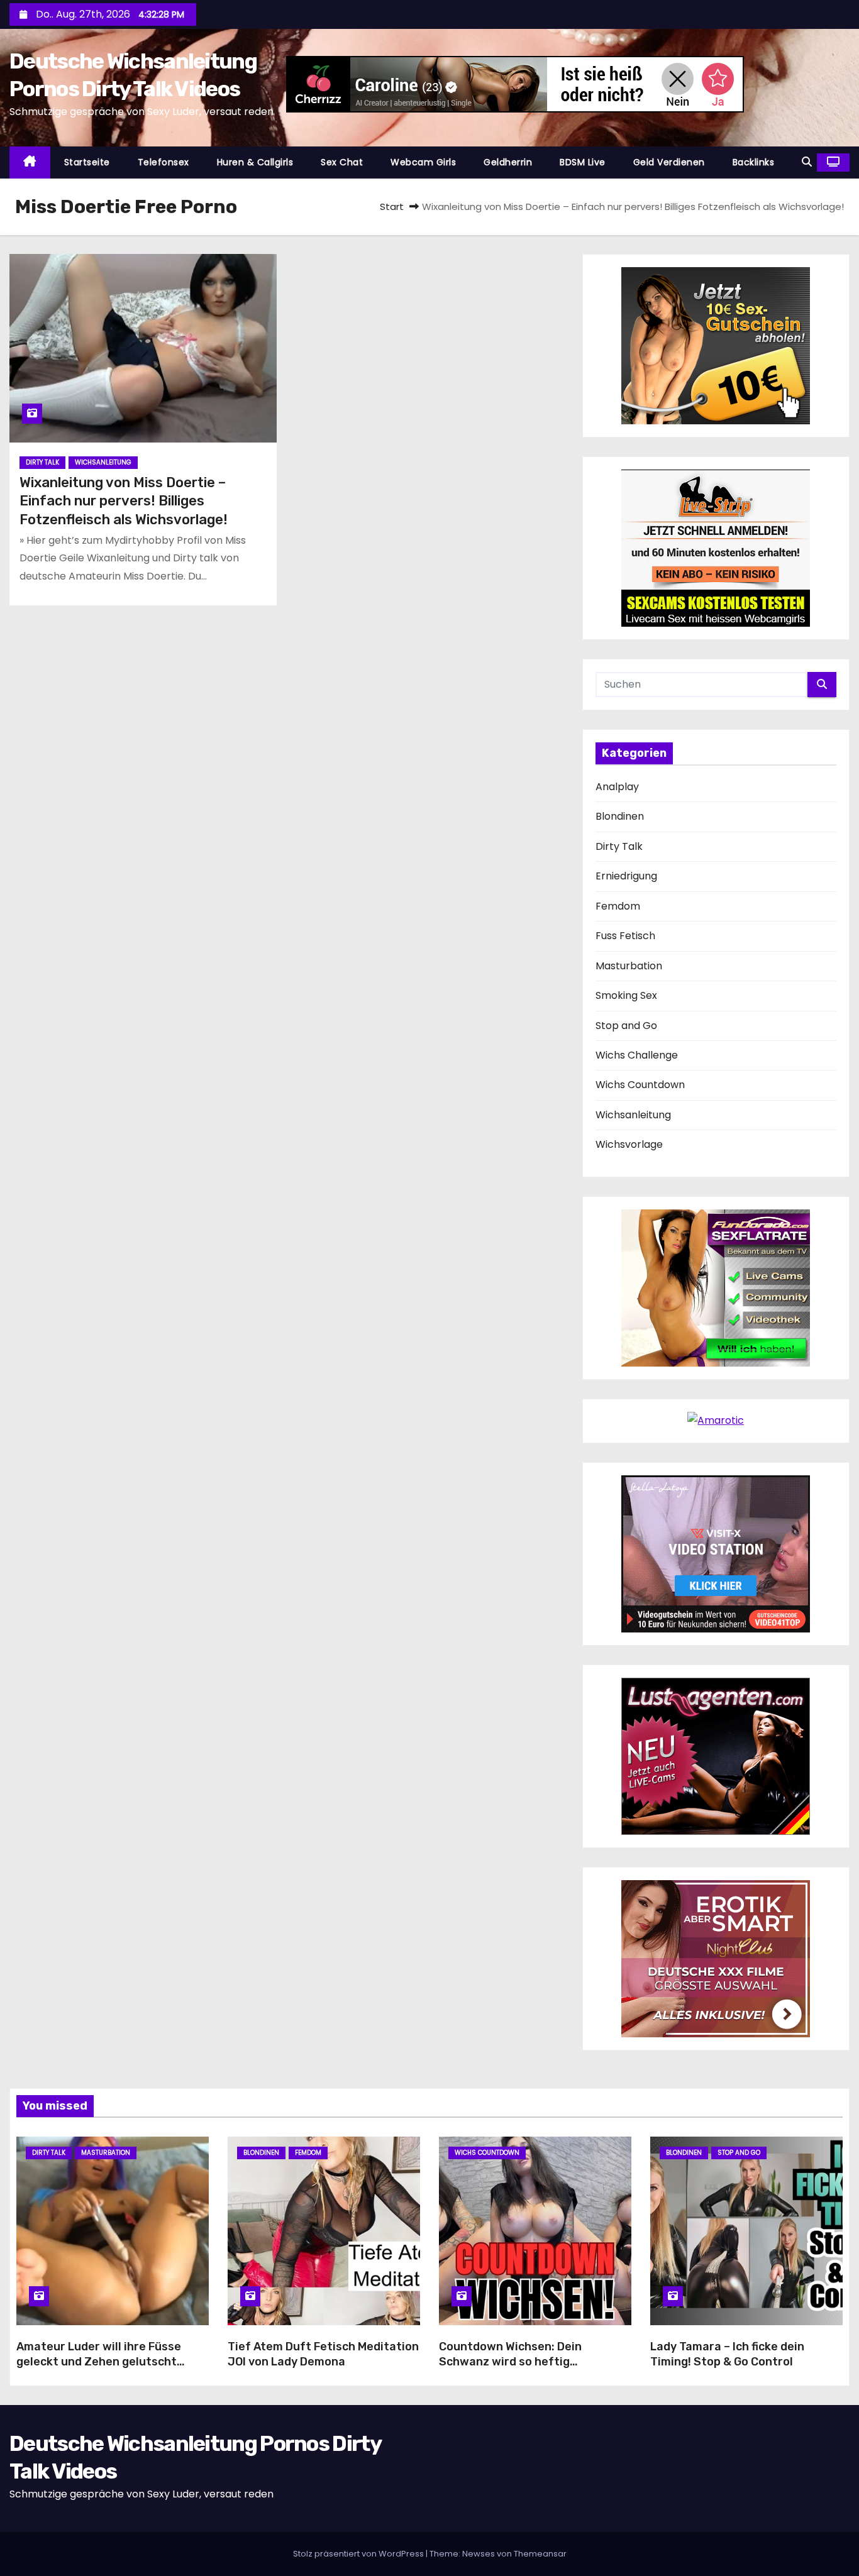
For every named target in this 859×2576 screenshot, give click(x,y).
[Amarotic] (716, 1420)
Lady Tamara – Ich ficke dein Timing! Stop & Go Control (727, 2354)
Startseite (87, 162)
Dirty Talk (42, 462)
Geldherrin (508, 162)
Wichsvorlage (629, 1144)
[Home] (30, 162)
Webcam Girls (423, 162)
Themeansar (540, 2554)
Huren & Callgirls (255, 162)
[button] (807, 162)
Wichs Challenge (637, 1055)
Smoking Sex (626, 995)
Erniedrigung (626, 876)
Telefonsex (163, 162)
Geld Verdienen (669, 162)
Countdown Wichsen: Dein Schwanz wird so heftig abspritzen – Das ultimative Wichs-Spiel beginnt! (516, 2369)
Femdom (618, 906)
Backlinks (754, 162)
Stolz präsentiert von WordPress (359, 2554)
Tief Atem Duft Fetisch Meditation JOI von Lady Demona (323, 2354)
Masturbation (629, 966)
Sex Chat (342, 162)
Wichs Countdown (640, 1085)
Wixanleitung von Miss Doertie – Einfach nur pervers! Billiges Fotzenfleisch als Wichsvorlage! (124, 501)
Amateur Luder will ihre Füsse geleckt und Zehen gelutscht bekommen (99, 2362)
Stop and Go (626, 1026)
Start (392, 206)
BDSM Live (583, 162)
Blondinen (620, 816)
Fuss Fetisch (625, 936)
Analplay (617, 787)
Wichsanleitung (103, 462)
